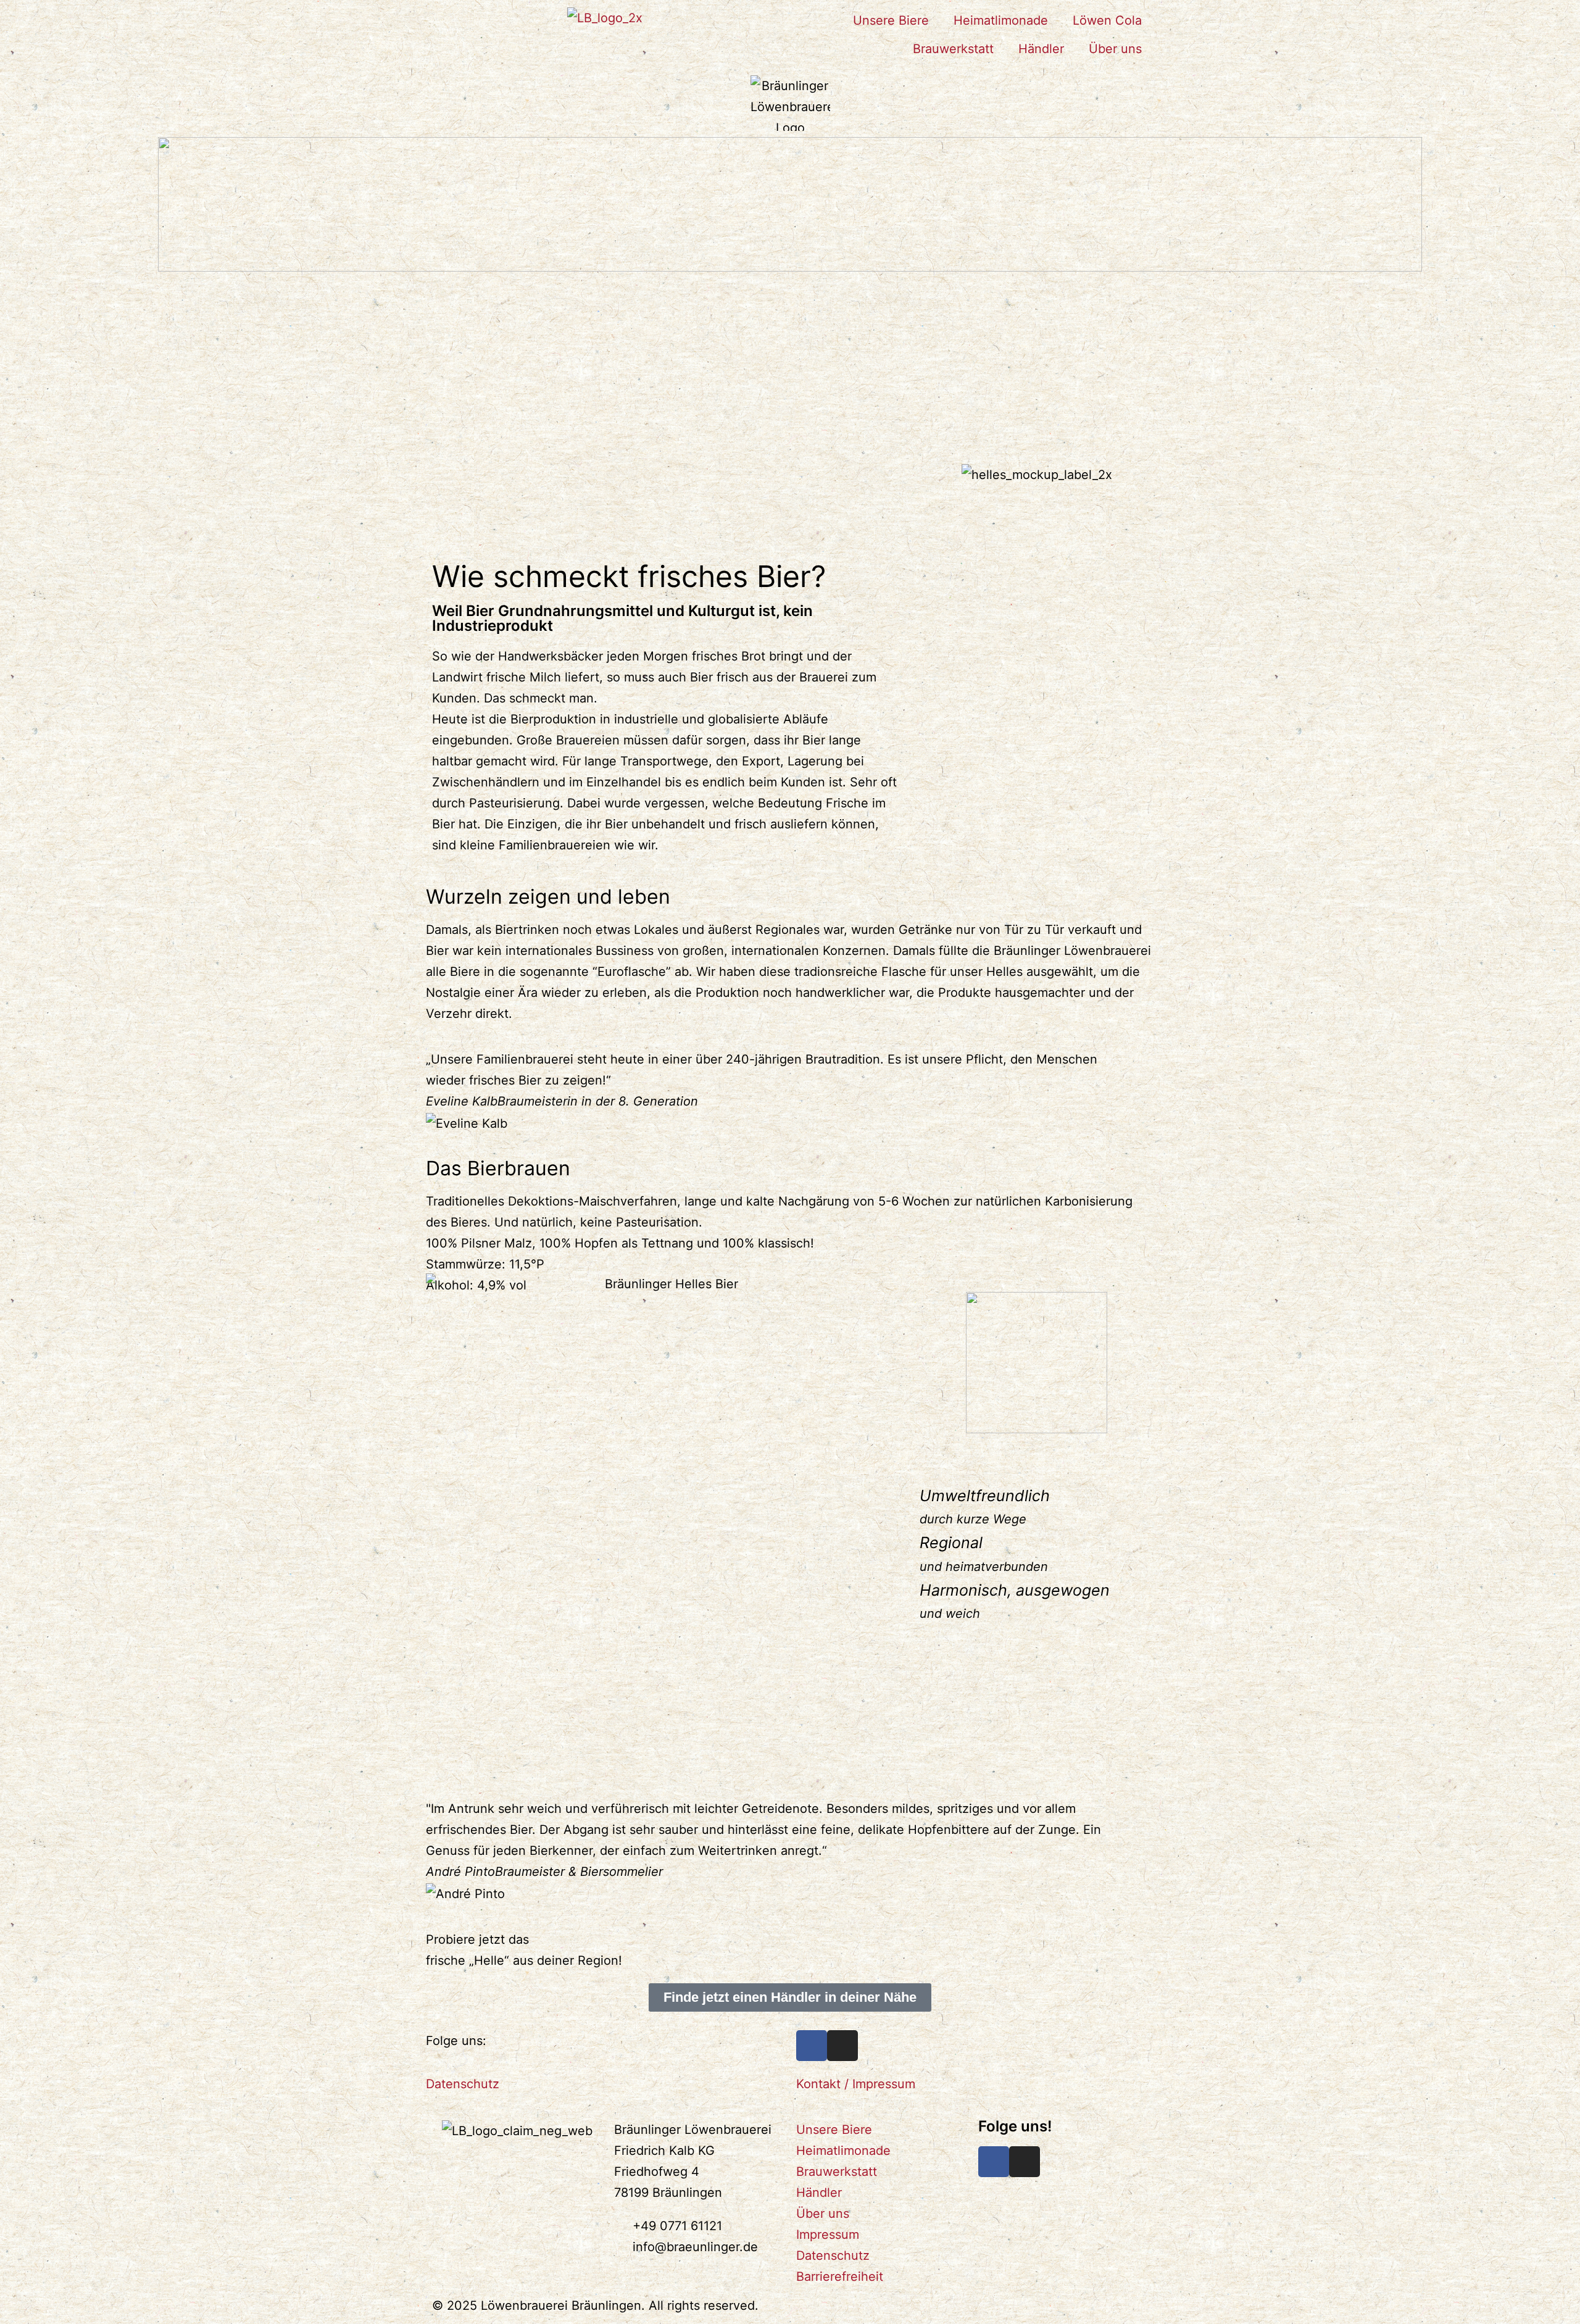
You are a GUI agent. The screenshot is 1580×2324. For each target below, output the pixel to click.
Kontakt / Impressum (856, 2084)
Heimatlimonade (1001, 20)
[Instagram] (842, 2046)
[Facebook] (812, 2046)
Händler (1041, 49)
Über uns (1115, 49)
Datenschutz (463, 2084)
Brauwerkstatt (953, 49)
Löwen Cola (1107, 20)
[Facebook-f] (994, 2162)
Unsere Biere (891, 20)
